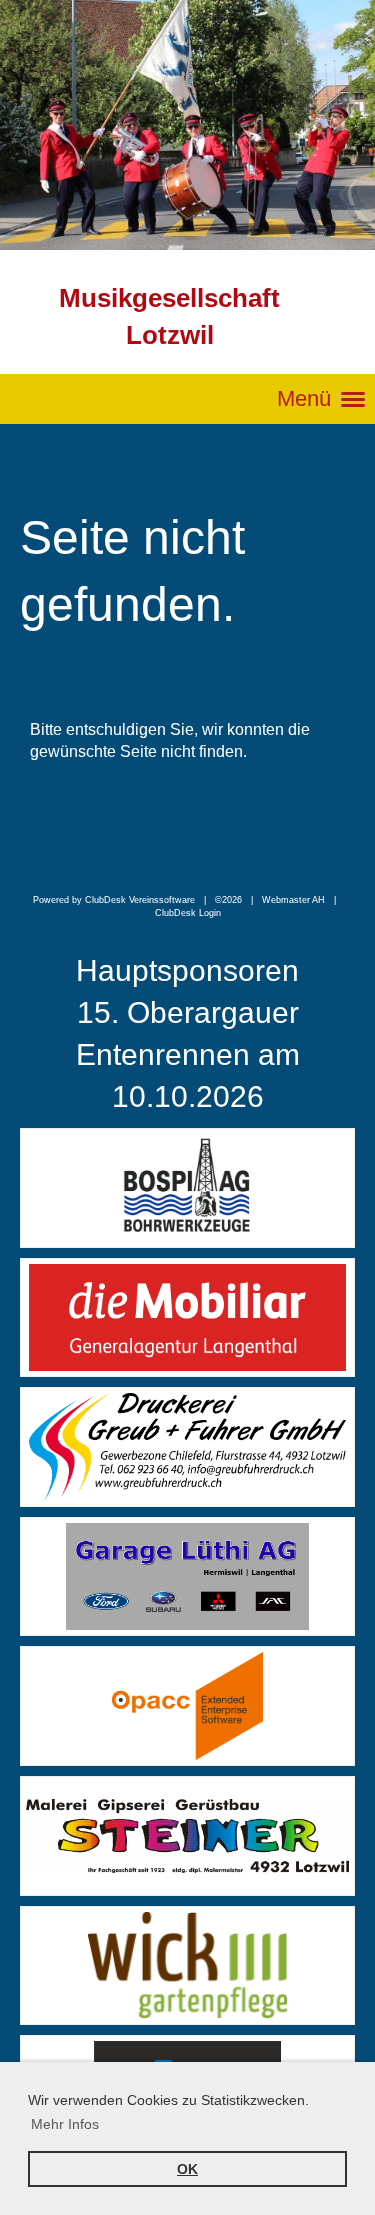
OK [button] (187, 2169)
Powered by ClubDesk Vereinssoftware (114, 900)
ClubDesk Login (188, 913)
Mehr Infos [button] (65, 2124)
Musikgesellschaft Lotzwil (169, 316)
